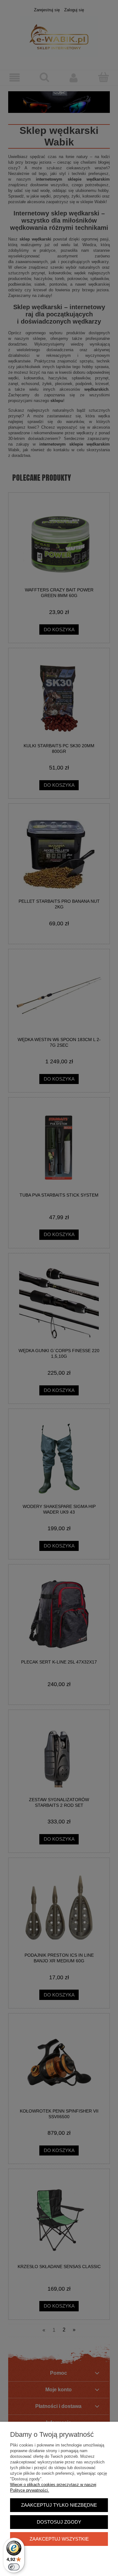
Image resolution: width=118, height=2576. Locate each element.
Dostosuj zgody (59, 2522)
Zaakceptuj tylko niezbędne (59, 2505)
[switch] (14, 2567)
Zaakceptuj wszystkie (59, 2539)
